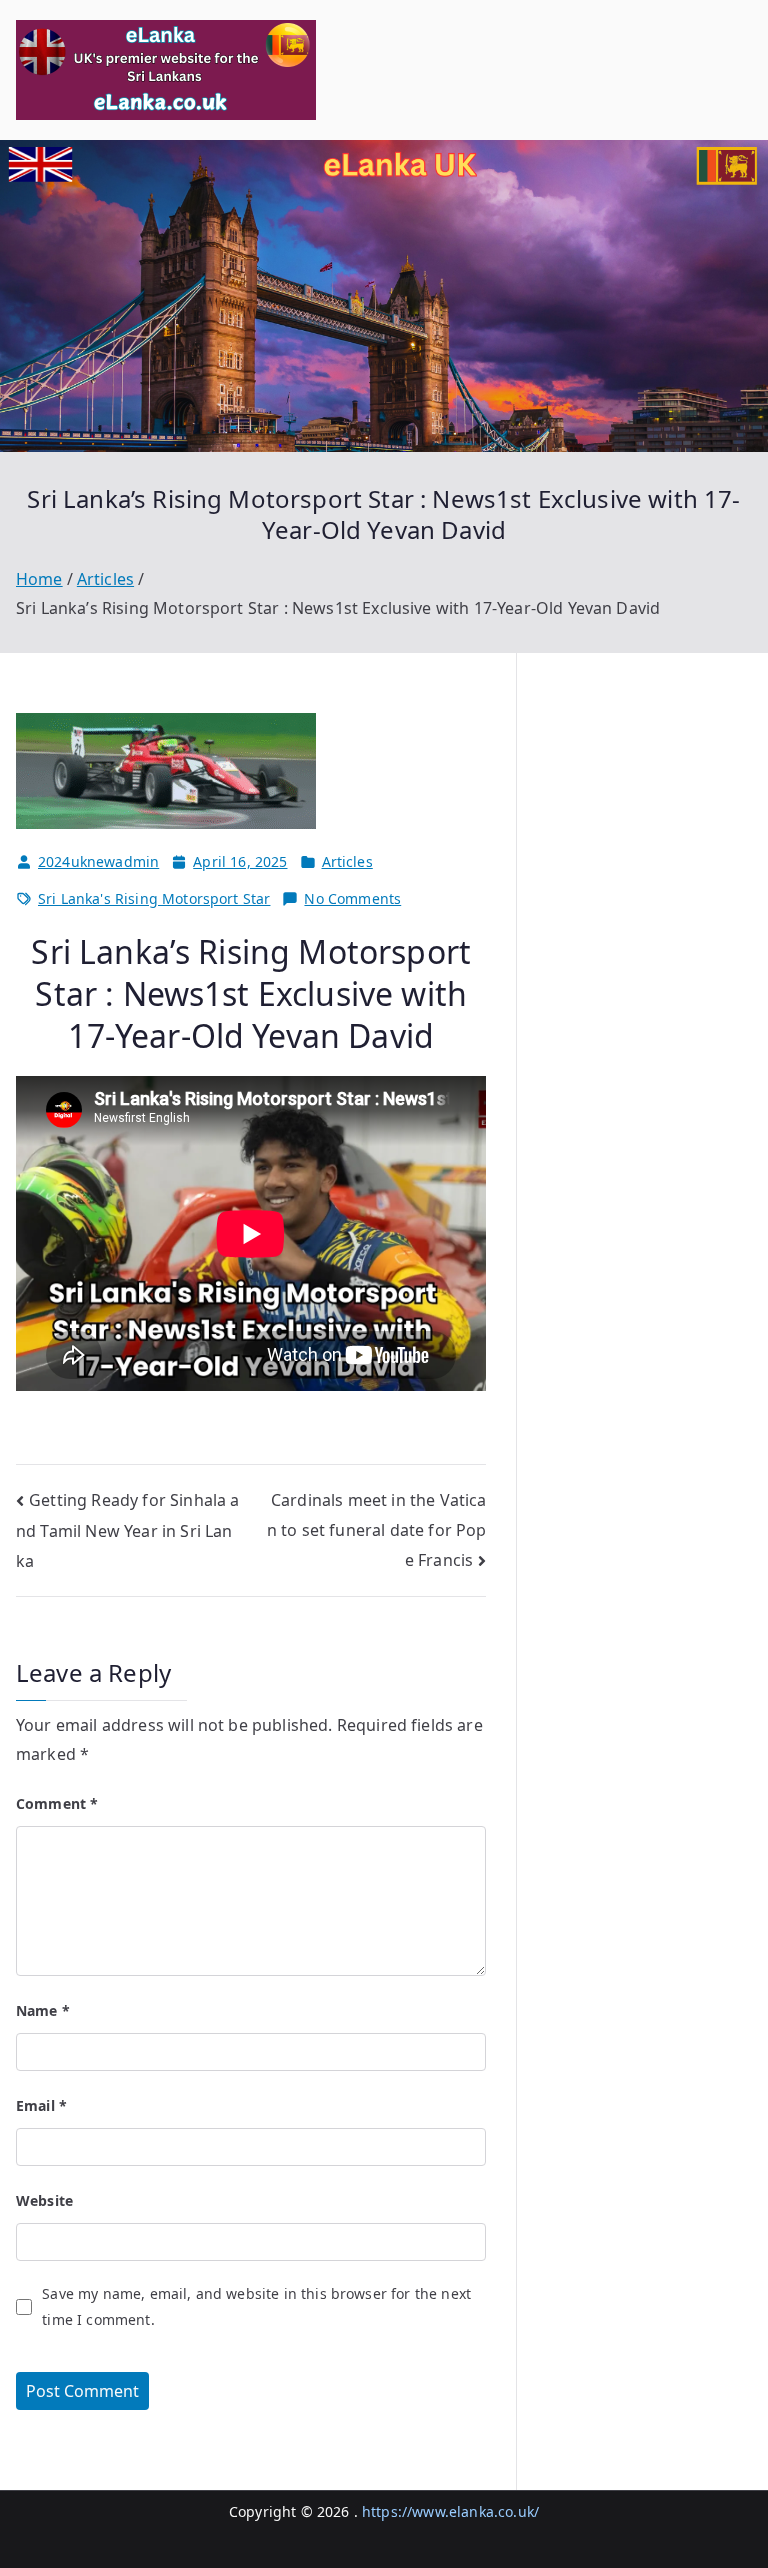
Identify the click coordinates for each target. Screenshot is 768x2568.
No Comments (352, 899)
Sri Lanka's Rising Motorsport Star (154, 898)
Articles (347, 861)
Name (43, 2010)
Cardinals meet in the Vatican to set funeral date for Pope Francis (377, 1530)
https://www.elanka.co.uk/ (450, 2511)
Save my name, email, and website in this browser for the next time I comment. (256, 2306)
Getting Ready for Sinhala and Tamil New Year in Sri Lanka (128, 1531)
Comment (57, 1803)
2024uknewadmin (98, 861)
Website (44, 2200)
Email (41, 2105)
